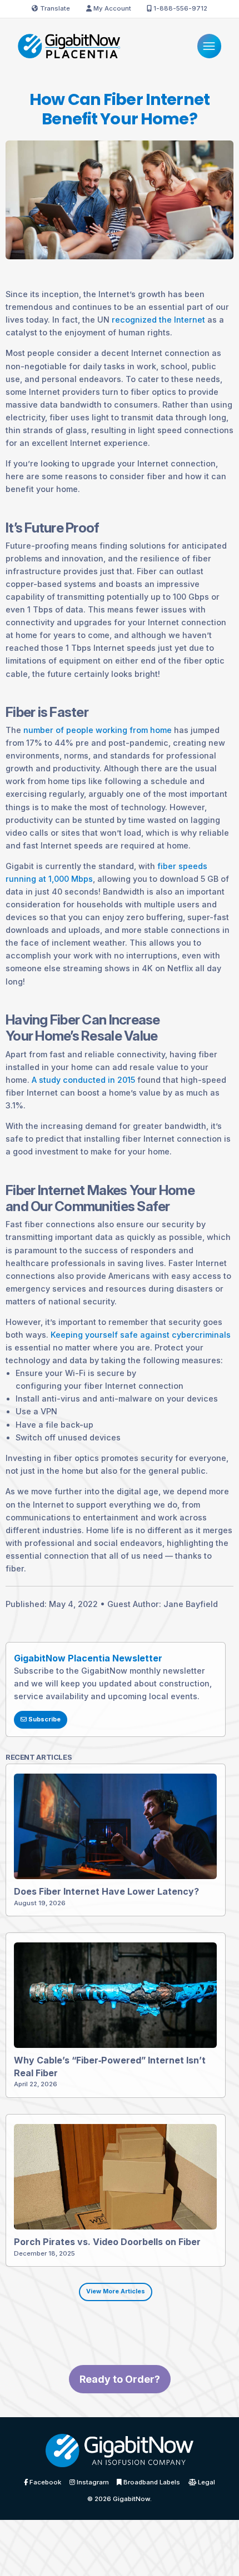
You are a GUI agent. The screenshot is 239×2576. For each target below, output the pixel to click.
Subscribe (44, 1719)
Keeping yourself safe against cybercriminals (141, 1335)
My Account (111, 8)
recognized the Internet (158, 320)
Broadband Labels (151, 2483)
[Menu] (209, 46)
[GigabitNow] (119, 2454)
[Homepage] (69, 45)
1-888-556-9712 (180, 8)
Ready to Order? (120, 2379)
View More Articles (116, 2291)
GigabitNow (131, 2499)
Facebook (44, 2483)
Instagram (92, 2483)
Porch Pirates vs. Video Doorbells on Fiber (107, 2242)
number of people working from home (98, 730)
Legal (206, 2483)
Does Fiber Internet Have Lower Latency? (106, 1891)
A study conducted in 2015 (83, 1080)
